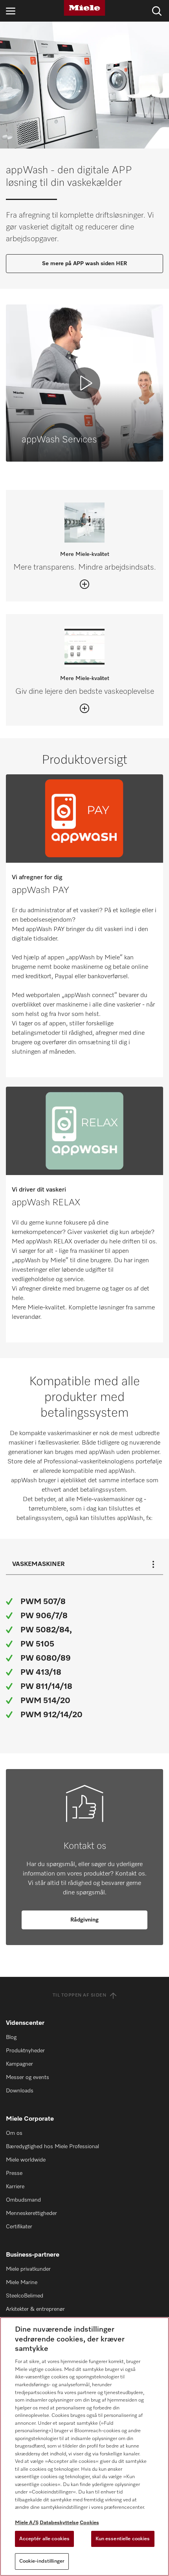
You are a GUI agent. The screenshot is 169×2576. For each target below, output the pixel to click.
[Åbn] (84, 584)
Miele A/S (27, 2523)
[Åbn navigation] (11, 11)
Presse (14, 2173)
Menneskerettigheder (31, 2213)
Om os (14, 2133)
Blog (11, 2037)
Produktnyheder (25, 2051)
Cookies (89, 2523)
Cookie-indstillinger (42, 2561)
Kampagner (19, 2064)
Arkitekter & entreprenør (35, 2309)
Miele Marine (22, 2283)
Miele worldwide (26, 2160)
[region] (84, 2447)
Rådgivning (84, 1920)
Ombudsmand (23, 2200)
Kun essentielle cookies (123, 2539)
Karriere (15, 2187)
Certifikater (19, 2227)
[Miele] (84, 8)
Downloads (20, 2091)
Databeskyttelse (59, 2523)
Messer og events (28, 2077)
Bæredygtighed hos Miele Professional (52, 2147)
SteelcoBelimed (25, 2296)
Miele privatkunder (28, 2269)
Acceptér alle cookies (45, 2539)
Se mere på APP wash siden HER (84, 264)
